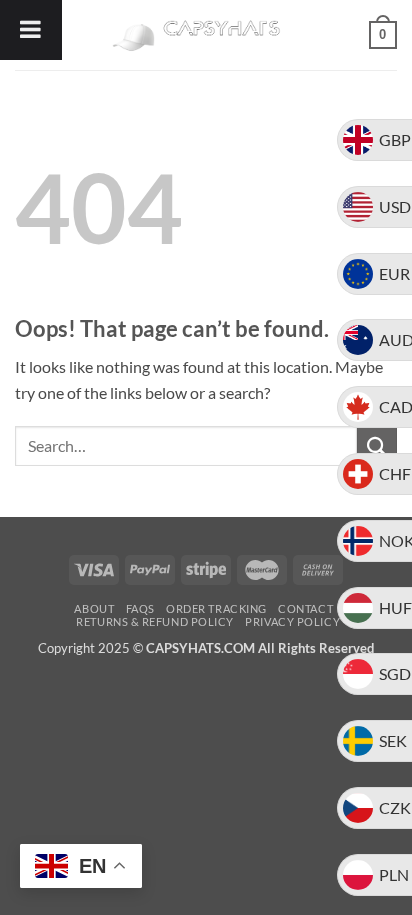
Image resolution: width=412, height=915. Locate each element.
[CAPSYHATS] (206, 35)
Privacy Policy (292, 621)
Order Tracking (216, 608)
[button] (383, 35)
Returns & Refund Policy (155, 621)
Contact (305, 608)
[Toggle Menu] (31, 30)
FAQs (140, 608)
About (94, 608)
